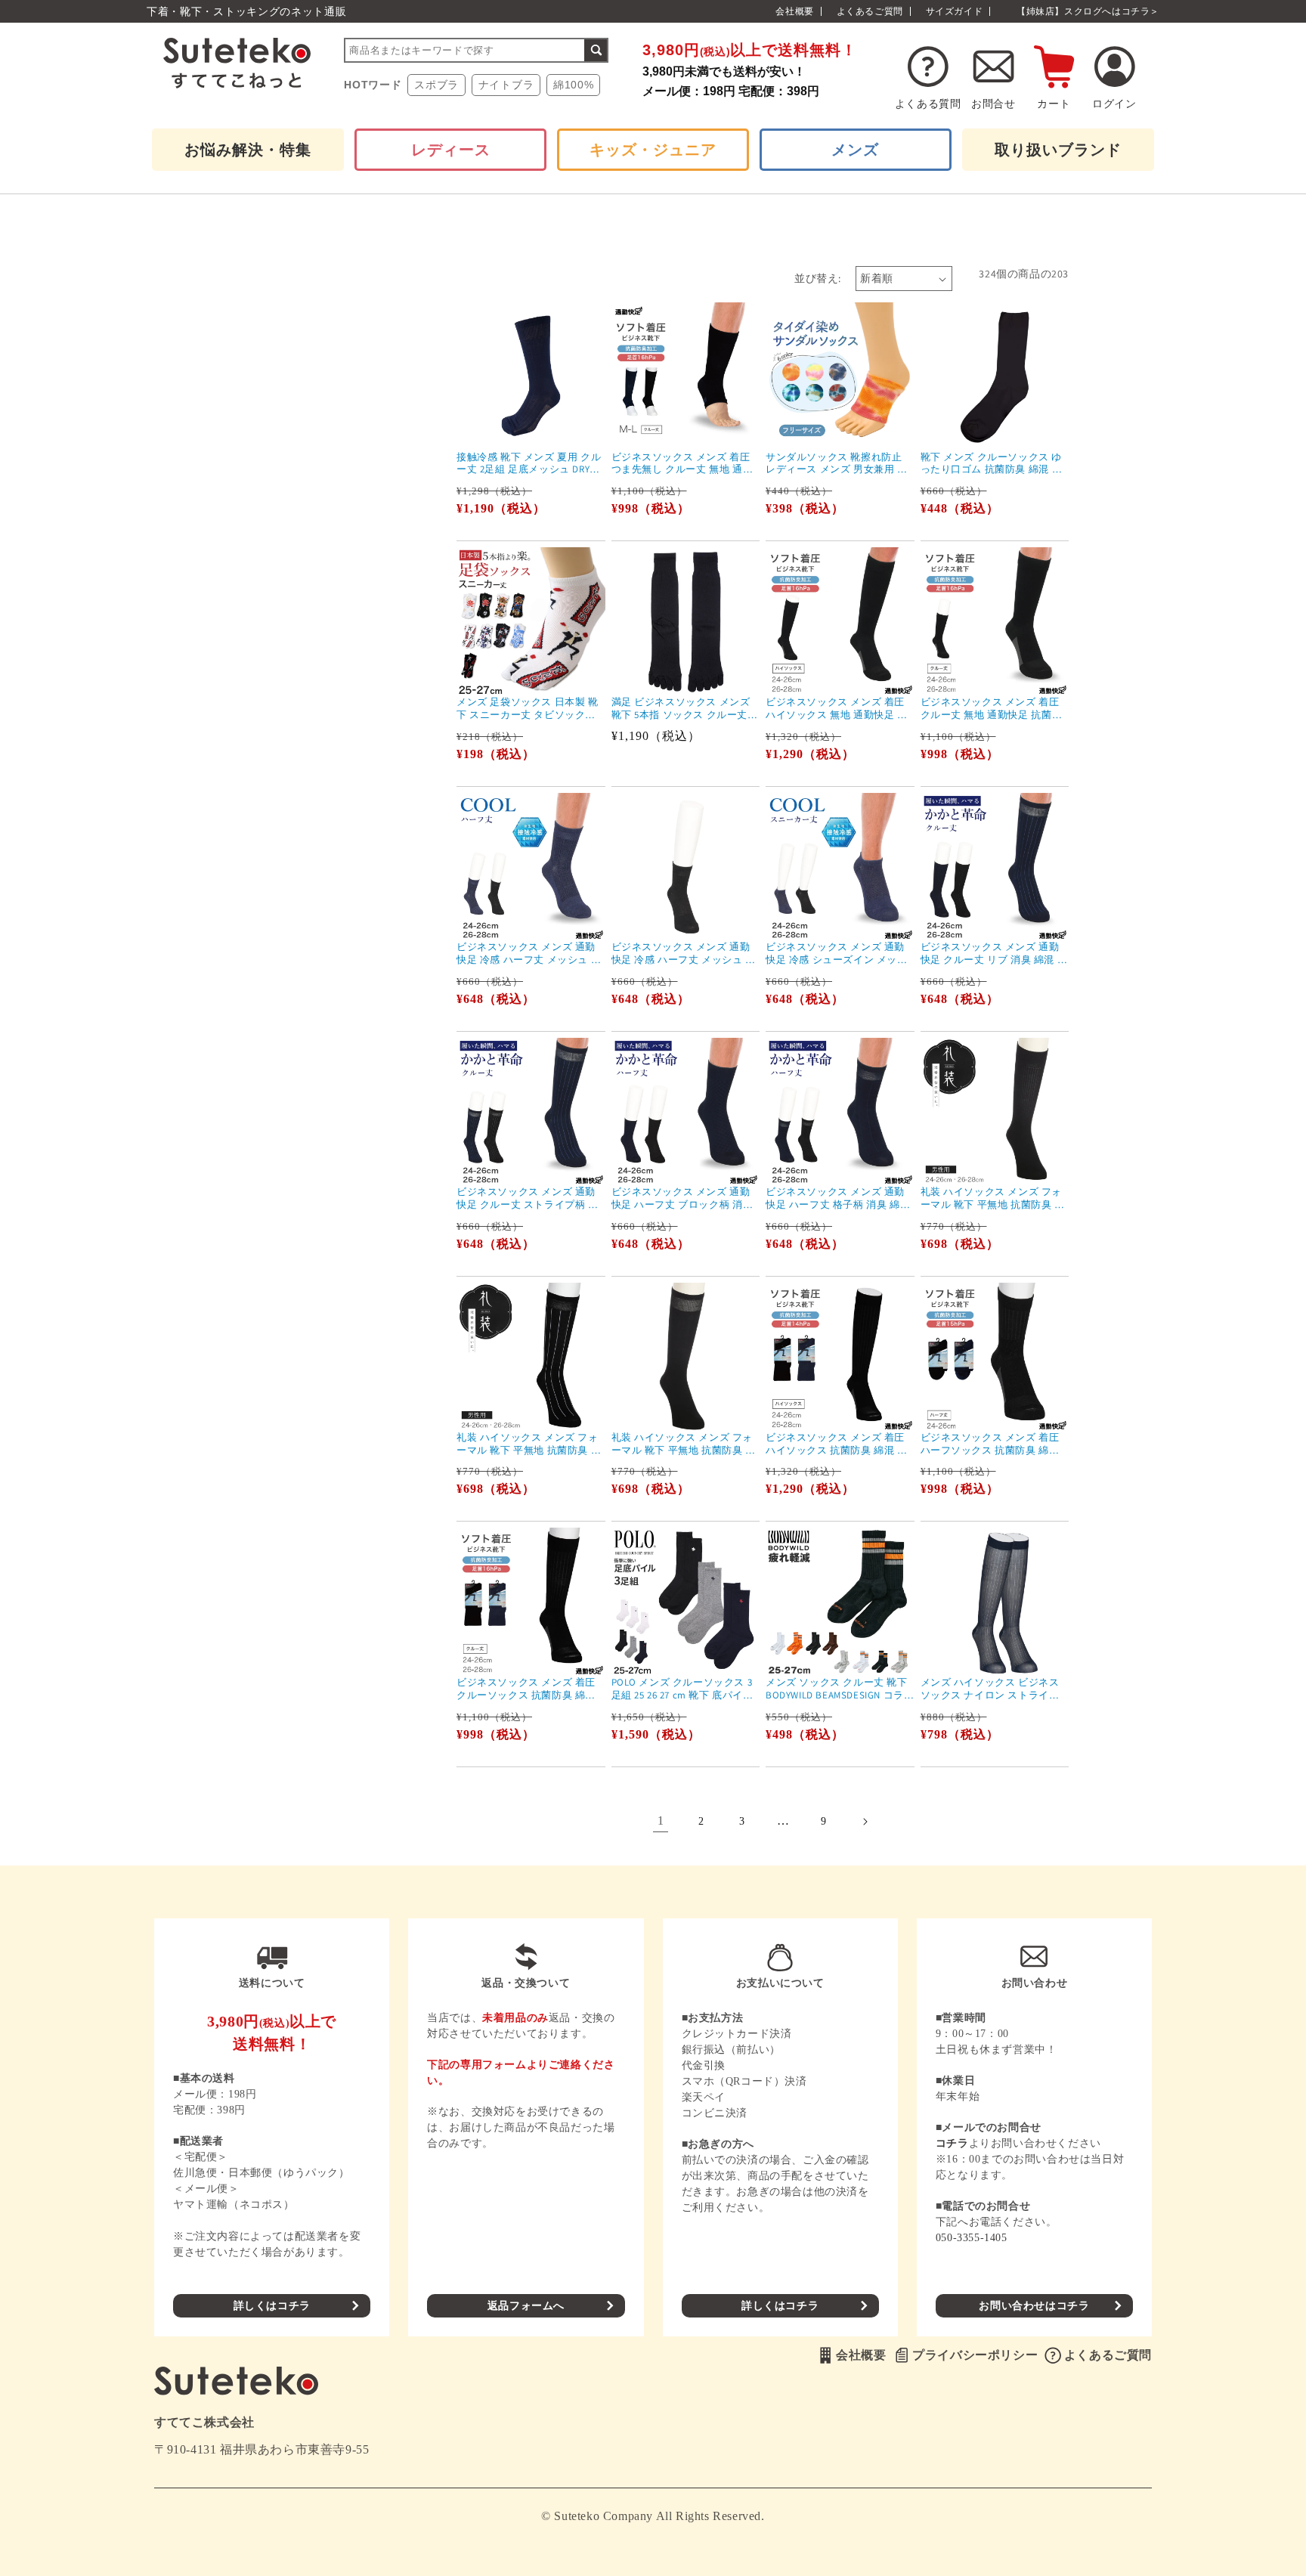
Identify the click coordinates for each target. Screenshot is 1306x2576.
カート (1054, 104)
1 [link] (661, 1821)
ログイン (1114, 104)
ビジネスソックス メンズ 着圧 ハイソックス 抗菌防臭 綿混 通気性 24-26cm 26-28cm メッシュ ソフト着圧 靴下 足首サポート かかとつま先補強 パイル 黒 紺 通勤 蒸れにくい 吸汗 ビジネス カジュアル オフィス (838, 1444)
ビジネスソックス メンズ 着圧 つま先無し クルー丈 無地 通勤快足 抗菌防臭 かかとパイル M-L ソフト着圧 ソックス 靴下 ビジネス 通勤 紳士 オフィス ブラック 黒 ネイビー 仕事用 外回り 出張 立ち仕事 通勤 (685, 464)
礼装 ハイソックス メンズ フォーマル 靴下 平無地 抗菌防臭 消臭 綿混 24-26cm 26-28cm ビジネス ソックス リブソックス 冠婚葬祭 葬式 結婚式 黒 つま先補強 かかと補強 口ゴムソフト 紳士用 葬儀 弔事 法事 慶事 (994, 1199)
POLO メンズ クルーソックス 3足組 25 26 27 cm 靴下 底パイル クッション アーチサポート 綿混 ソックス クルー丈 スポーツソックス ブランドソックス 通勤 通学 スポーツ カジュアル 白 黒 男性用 (684, 1689)
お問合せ (993, 104)
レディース (451, 150)
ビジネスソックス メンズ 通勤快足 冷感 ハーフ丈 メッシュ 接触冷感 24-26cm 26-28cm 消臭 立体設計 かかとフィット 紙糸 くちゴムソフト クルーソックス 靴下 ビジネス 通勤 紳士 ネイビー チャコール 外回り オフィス (685, 954)
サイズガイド (955, 11)
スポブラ (436, 85)
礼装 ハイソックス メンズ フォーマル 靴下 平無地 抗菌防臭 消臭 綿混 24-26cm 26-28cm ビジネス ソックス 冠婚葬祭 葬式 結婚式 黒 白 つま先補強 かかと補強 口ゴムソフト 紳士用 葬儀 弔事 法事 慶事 (685, 1444)
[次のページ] (865, 1822)
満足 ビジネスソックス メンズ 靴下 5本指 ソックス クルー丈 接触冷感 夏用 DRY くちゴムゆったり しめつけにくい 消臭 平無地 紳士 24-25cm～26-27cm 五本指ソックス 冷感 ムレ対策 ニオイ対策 (684, 709)
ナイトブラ (506, 85)
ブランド (1058, 150)
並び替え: (817, 278)
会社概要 (794, 11)
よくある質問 (928, 104)
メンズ (855, 150)
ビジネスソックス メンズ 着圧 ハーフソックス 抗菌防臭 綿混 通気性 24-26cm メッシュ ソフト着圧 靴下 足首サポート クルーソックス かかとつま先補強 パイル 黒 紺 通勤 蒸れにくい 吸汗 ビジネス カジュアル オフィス (995, 1444)
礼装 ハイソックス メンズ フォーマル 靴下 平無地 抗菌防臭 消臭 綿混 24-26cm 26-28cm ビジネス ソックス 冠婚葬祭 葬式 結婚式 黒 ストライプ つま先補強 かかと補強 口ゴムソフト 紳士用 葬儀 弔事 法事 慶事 (530, 1444)
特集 (248, 150)
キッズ (653, 150)
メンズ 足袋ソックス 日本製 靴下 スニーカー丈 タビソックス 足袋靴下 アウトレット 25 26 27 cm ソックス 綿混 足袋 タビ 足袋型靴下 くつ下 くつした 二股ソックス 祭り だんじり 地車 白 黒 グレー (529, 709)
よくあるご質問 (870, 11)
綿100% (574, 85)
